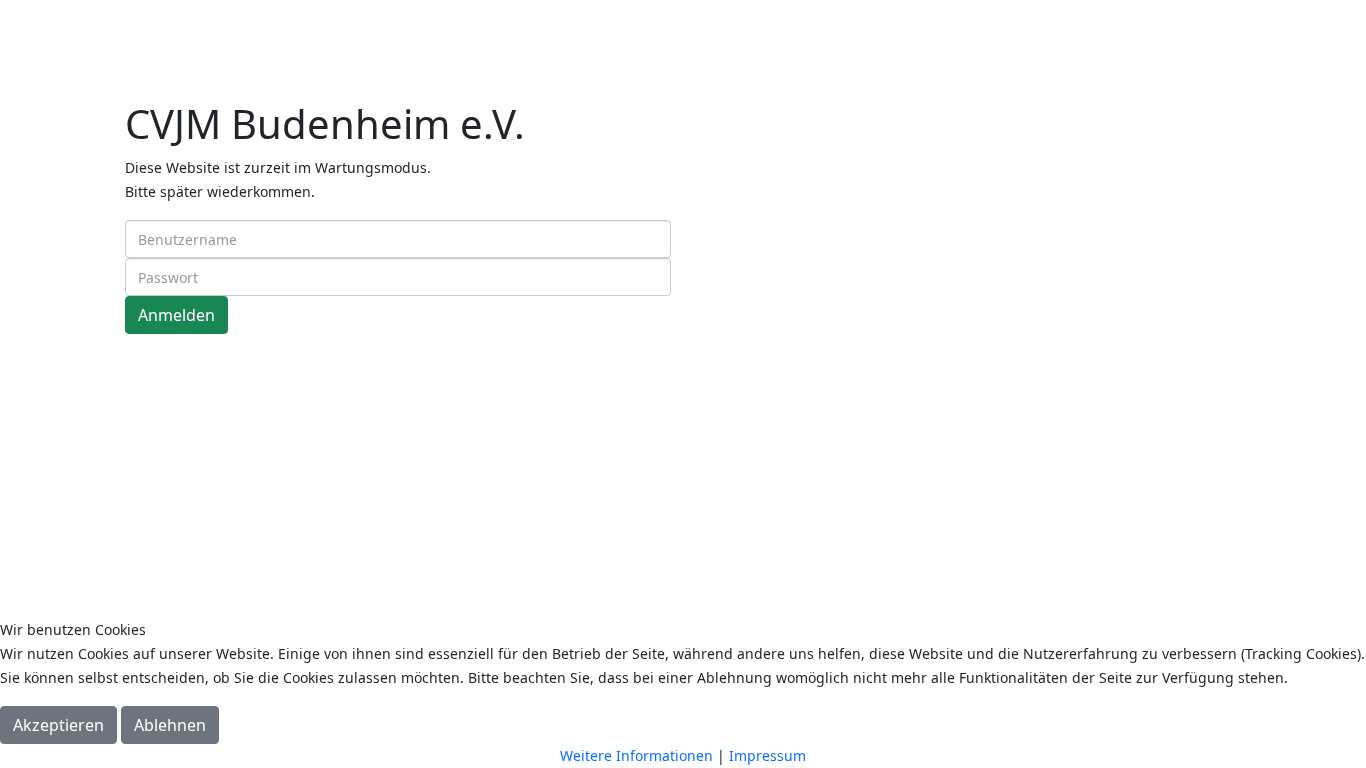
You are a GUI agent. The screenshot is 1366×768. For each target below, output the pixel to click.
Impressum (767, 755)
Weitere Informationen (636, 755)
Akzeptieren (58, 725)
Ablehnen (170, 725)
